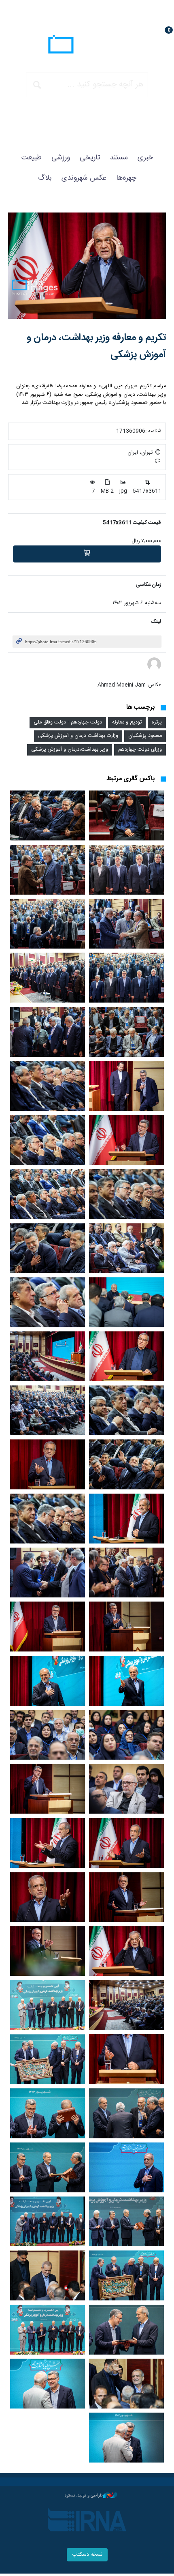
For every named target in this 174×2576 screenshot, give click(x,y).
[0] (87, 554)
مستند (119, 158)
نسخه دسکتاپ (87, 2555)
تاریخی (90, 158)
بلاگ (45, 178)
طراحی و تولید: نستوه (84, 2496)
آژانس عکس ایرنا (87, 45)
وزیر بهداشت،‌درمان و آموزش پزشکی (70, 750)
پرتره (157, 722)
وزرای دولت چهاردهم (140, 750)
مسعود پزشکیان (145, 736)
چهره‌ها (126, 178)
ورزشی (61, 158)
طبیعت (32, 158)
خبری (145, 158)
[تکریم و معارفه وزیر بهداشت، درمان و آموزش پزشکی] (87, 266)
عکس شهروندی (84, 178)
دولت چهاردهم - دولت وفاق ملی (68, 722)
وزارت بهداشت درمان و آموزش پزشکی (78, 736)
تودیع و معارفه (127, 722)
